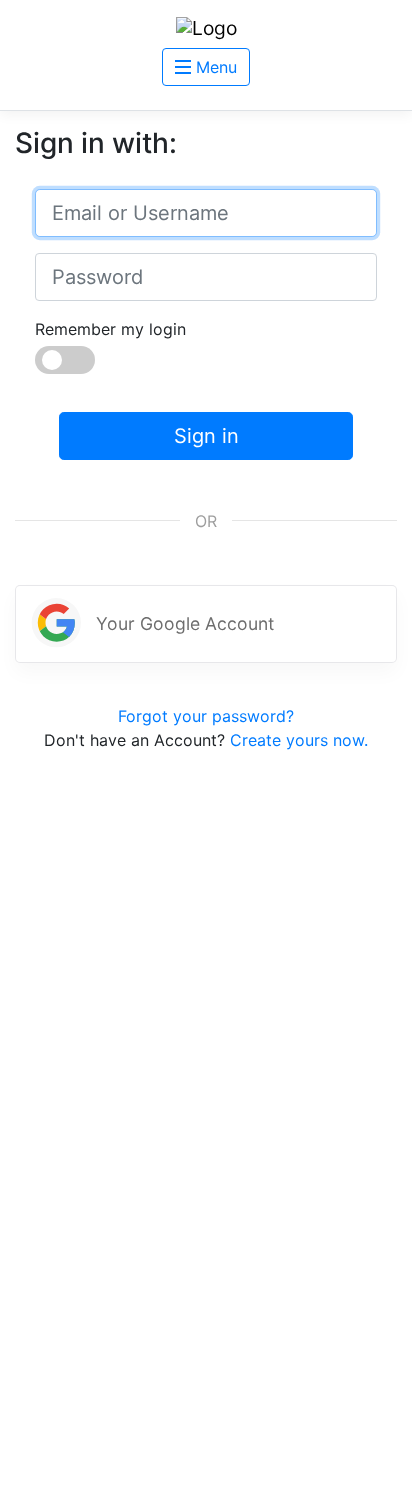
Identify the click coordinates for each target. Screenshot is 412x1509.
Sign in (206, 436)
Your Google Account (185, 623)
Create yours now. (299, 740)
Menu (214, 67)
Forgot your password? (206, 716)
